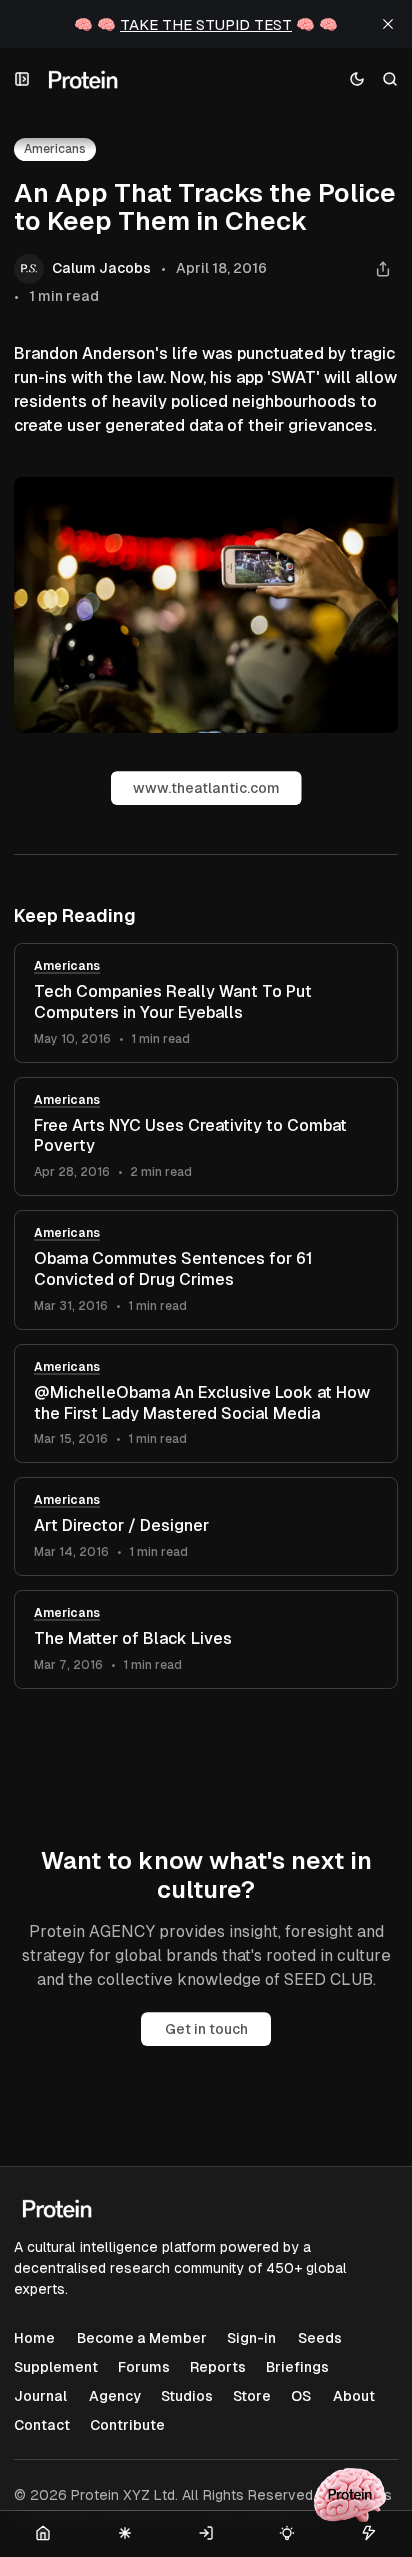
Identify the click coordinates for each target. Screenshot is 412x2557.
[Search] (390, 79)
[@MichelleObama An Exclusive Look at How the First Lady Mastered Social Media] (206, 1404)
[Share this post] (382, 269)
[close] (388, 24)
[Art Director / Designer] (206, 1526)
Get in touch (206, 2029)
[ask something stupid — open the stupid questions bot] (350, 2495)
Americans (67, 966)
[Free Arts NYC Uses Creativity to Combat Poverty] (206, 1137)
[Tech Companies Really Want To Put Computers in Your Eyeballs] (206, 1003)
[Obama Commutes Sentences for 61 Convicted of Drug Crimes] (206, 1270)
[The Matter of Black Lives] (206, 1639)
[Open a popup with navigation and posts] (22, 79)
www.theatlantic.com (206, 788)
